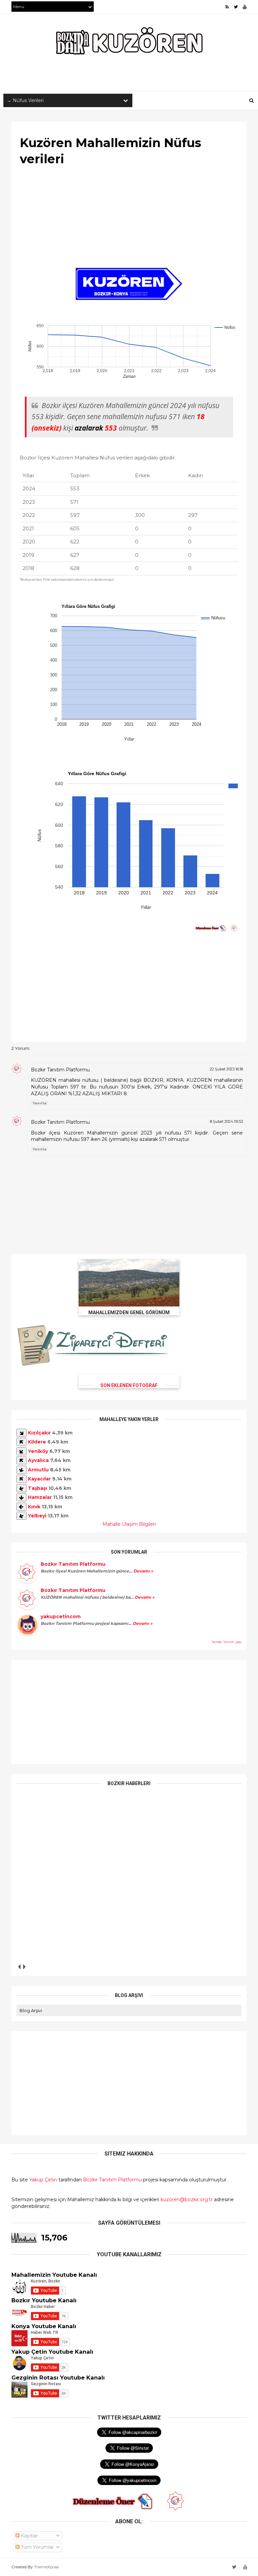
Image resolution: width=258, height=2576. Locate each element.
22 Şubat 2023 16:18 (226, 1069)
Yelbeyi (37, 1516)
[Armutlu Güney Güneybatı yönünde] (21, 1470)
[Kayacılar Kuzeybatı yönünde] (21, 1479)
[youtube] (245, 7)
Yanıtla (40, 1103)
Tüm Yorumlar (37, 2547)
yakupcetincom (61, 1616)
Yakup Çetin (43, 2180)
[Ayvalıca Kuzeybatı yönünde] (21, 1460)
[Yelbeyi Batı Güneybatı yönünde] (21, 1516)
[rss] (227, 7)
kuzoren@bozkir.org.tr (187, 2200)
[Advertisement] (129, 218)
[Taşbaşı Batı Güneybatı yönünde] (21, 1488)
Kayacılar (39, 1479)
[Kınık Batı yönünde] (21, 1507)
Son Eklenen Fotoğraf (129, 1385)
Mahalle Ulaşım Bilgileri (129, 1524)
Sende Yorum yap (227, 1642)
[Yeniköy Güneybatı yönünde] (21, 1451)
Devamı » (143, 1571)
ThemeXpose (46, 2567)
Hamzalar (40, 1497)
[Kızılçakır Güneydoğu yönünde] (21, 1433)
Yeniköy (38, 1451)
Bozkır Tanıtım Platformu (60, 1070)
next (24, 1967)
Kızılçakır (39, 1433)
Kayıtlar (29, 2536)
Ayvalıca (38, 1460)
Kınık (34, 1507)
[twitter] (236, 7)
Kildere (37, 1442)
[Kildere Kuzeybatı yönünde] (21, 1442)
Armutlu (38, 1470)
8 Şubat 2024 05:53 (226, 1121)
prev (19, 1967)
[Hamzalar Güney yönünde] (21, 1497)
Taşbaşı (37, 1488)
